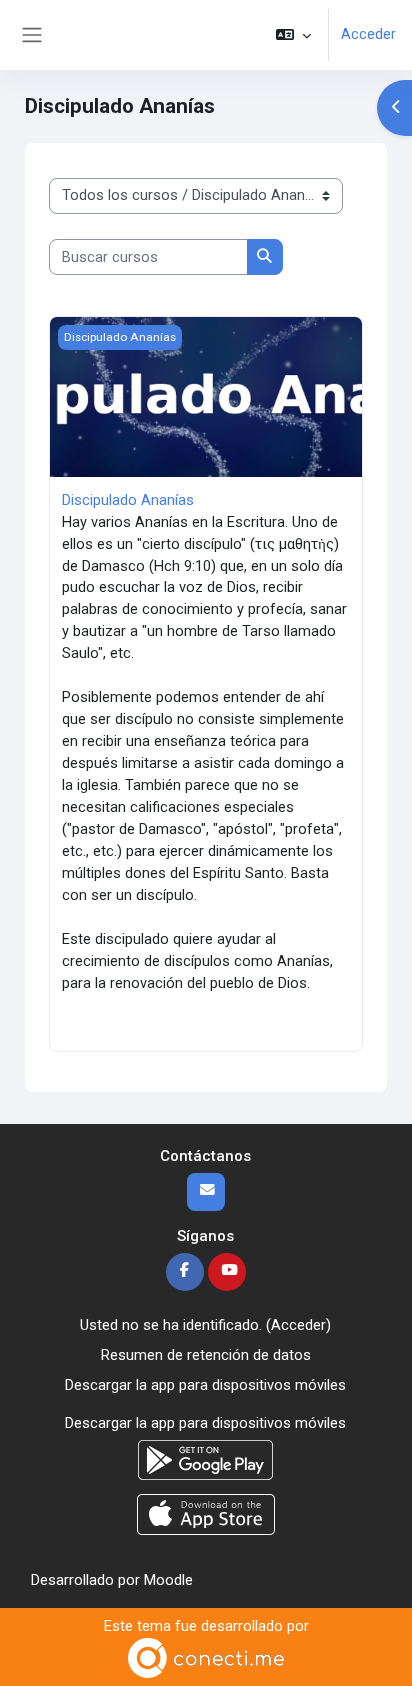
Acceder (368, 34)
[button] (293, 35)
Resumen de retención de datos (206, 1355)
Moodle (168, 1580)
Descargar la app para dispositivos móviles (205, 1385)
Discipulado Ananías (128, 500)
